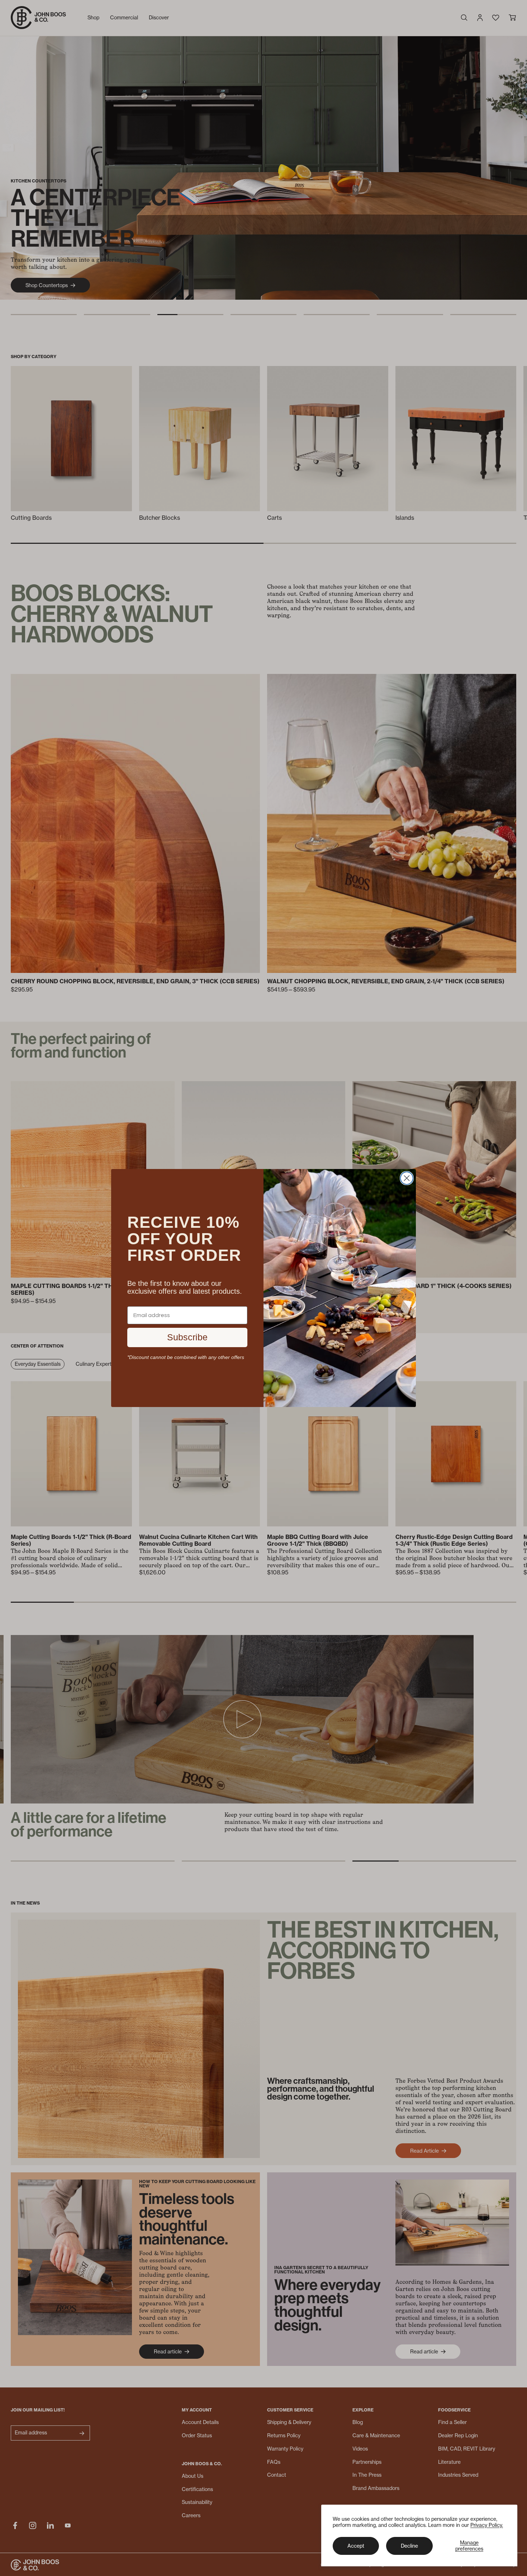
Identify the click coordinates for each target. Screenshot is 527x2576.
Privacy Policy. (487, 2525)
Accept (356, 2546)
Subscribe (187, 1337)
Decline (409, 2546)
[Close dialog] (407, 1178)
